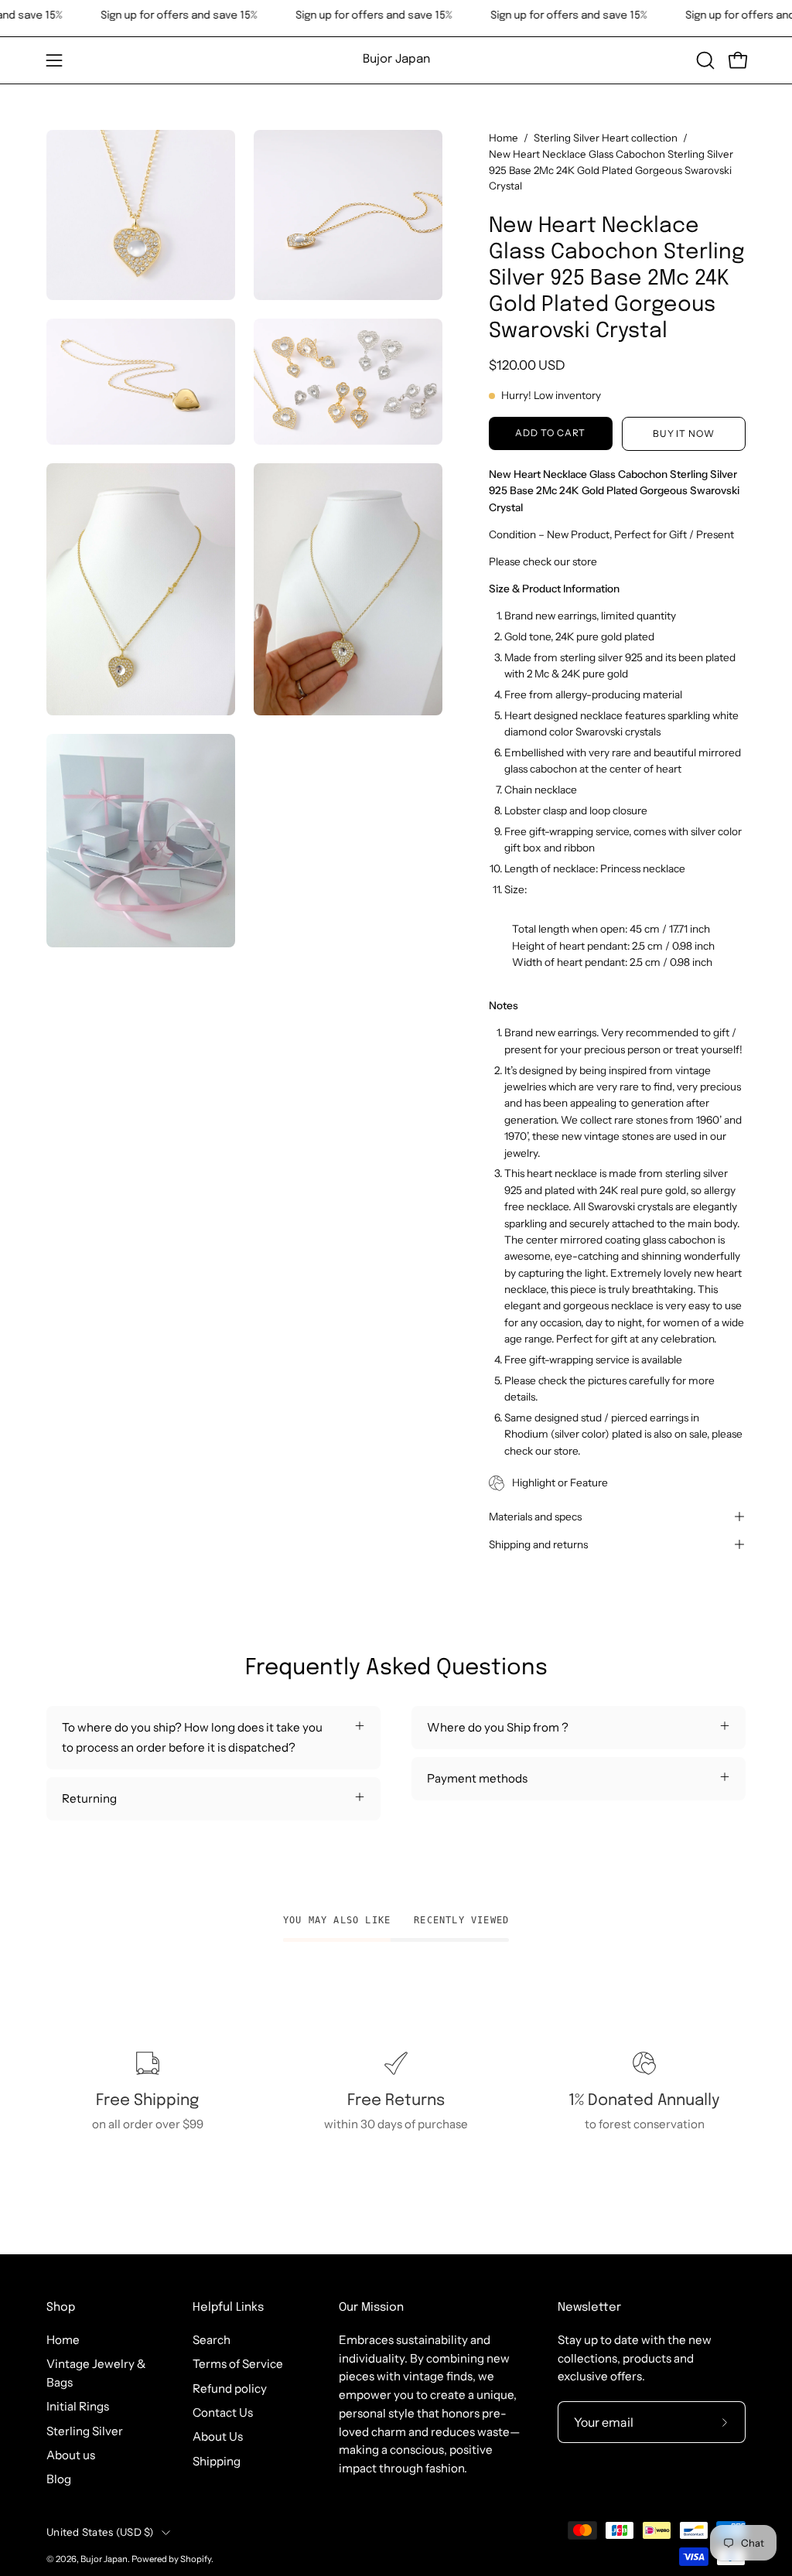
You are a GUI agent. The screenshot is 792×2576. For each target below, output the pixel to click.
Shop (61, 2308)
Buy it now (684, 433)
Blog (59, 2479)
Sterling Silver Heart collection (606, 138)
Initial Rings (78, 2406)
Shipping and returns (538, 1544)
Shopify (196, 2559)
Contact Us (223, 2412)
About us (71, 2455)
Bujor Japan (396, 60)
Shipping (217, 2461)
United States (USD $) (100, 2532)
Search (212, 2340)
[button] (704, 60)
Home (504, 138)
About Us (218, 2436)
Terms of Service (238, 2364)
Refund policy (230, 2388)
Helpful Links (228, 2308)
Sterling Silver (85, 2431)
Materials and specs (535, 1517)
